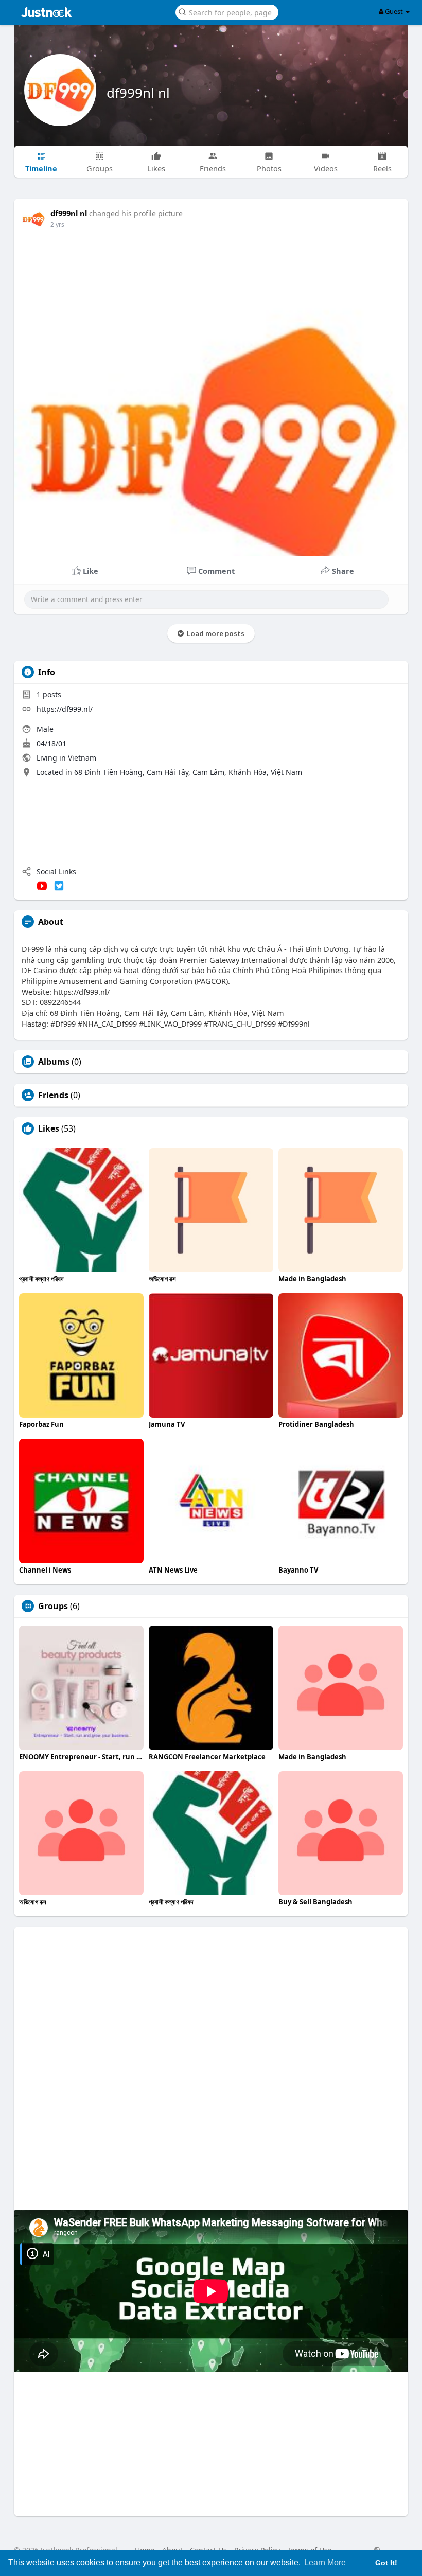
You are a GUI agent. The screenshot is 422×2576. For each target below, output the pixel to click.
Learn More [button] (325, 2562)
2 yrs (57, 225)
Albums (54, 1062)
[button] (227, 12)
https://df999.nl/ (65, 709)
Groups (53, 1606)
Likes (49, 1128)
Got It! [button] (386, 2563)
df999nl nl (138, 93)
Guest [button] (394, 11)
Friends (53, 1095)
